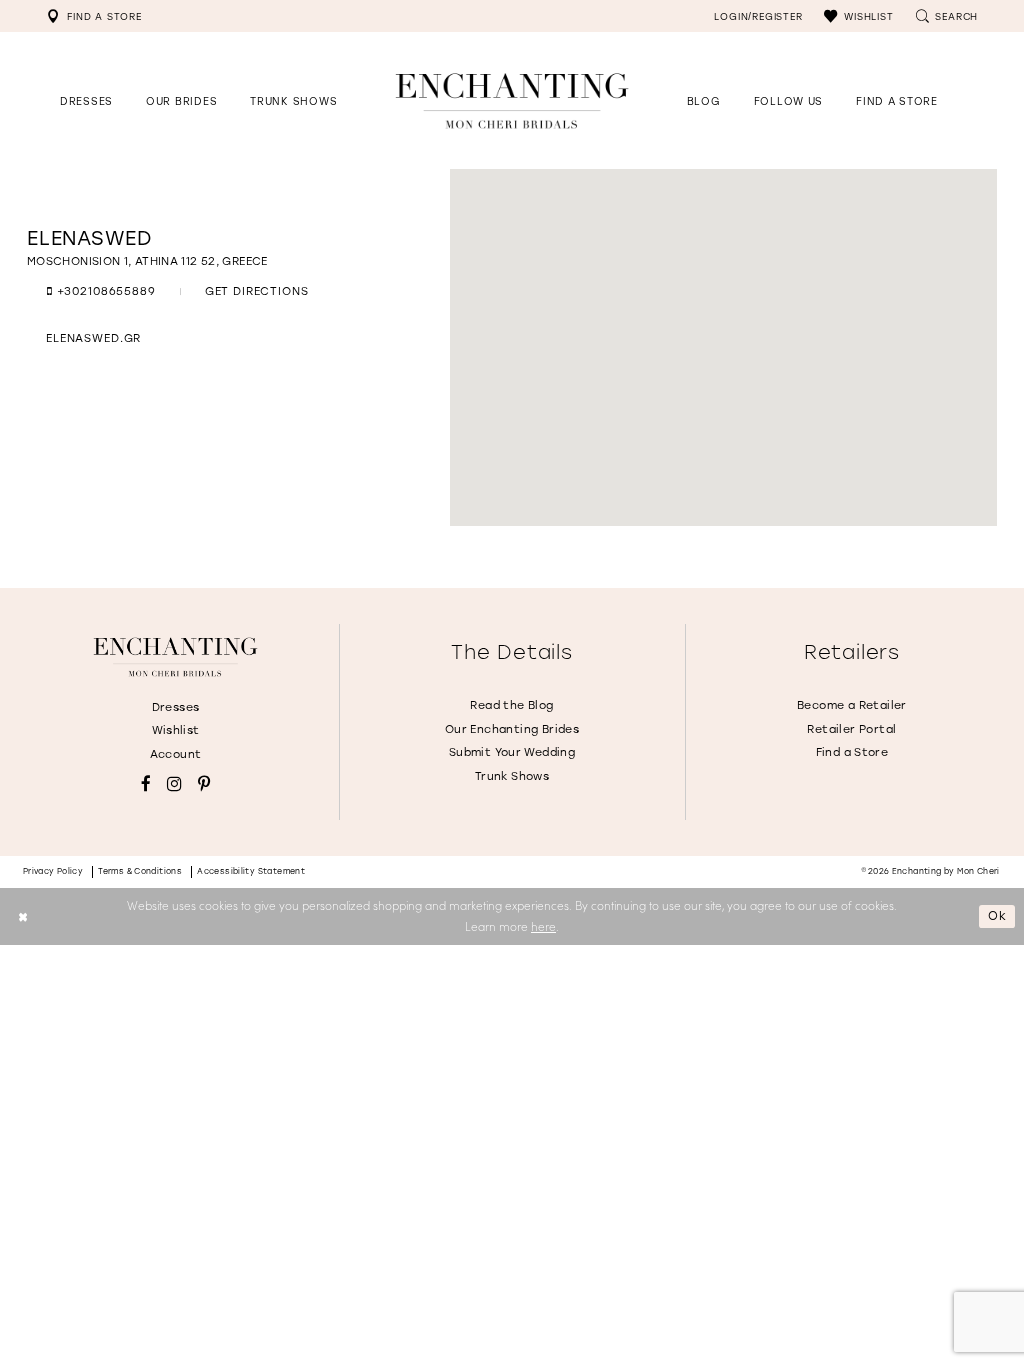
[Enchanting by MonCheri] (175, 657)
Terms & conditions (140, 871)
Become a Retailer (852, 705)
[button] (858, 16)
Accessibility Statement (251, 871)
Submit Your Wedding (512, 752)
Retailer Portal (851, 729)
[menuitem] (94, 16)
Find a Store (852, 752)
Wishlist (176, 730)
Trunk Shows (512, 776)
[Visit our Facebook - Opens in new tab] (146, 784)
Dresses (176, 707)
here (543, 926)
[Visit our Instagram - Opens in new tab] (174, 784)
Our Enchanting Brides (512, 729)
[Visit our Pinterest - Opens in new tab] (204, 784)
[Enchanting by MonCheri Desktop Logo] (512, 100)
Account (176, 754)
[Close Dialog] (22, 916)
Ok (997, 915)
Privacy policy (53, 871)
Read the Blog (511, 705)
